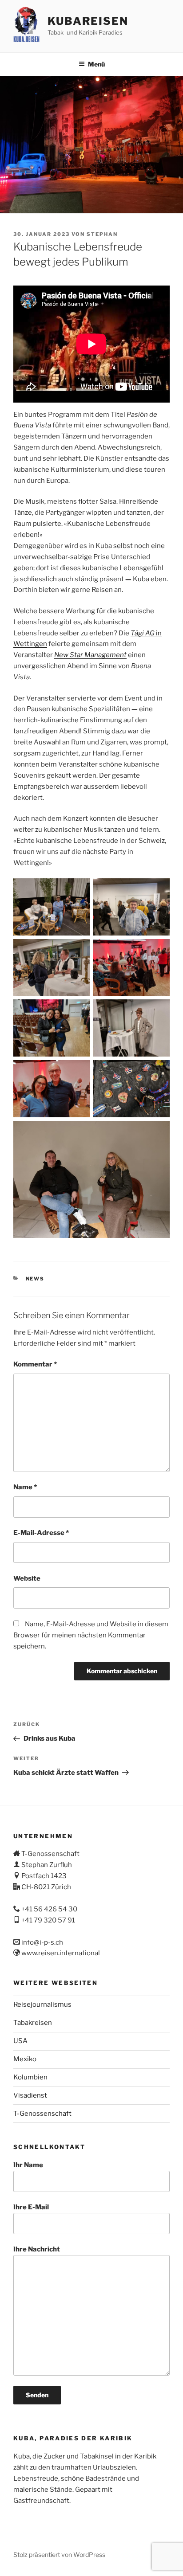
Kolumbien (30, 2077)
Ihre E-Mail (31, 2207)
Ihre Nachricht (37, 2249)
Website (27, 1578)
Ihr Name (28, 2165)
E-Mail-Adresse (41, 1533)
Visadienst (30, 2095)
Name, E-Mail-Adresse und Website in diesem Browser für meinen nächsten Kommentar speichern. (91, 1635)
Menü (96, 64)
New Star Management (90, 655)
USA (20, 2041)
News (35, 1279)
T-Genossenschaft (42, 2114)
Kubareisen (88, 21)
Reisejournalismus (42, 2004)
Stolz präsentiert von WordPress (59, 2554)
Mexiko (25, 2059)
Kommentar (35, 1364)
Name (25, 1487)
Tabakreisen (33, 2023)
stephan (102, 234)
